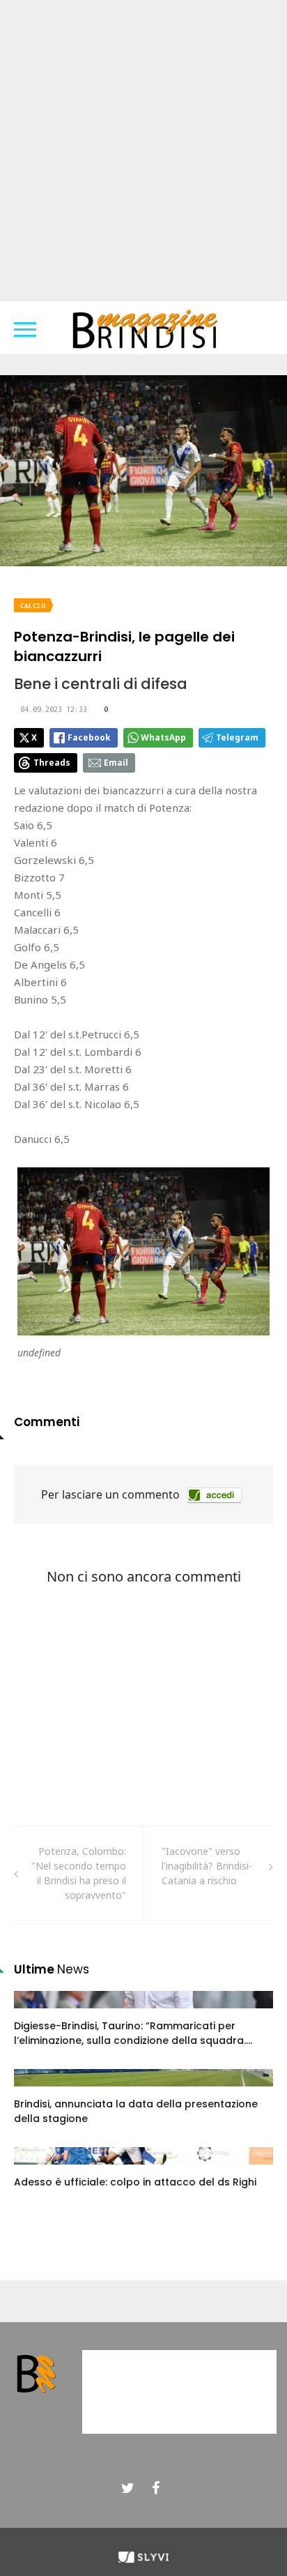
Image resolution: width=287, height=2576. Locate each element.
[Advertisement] (143, 151)
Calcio (33, 606)
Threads (52, 763)
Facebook (89, 737)
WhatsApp (163, 737)
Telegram (237, 737)
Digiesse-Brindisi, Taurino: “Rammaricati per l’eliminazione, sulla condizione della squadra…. (133, 2033)
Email (116, 763)
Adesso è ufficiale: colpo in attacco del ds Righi (135, 2182)
